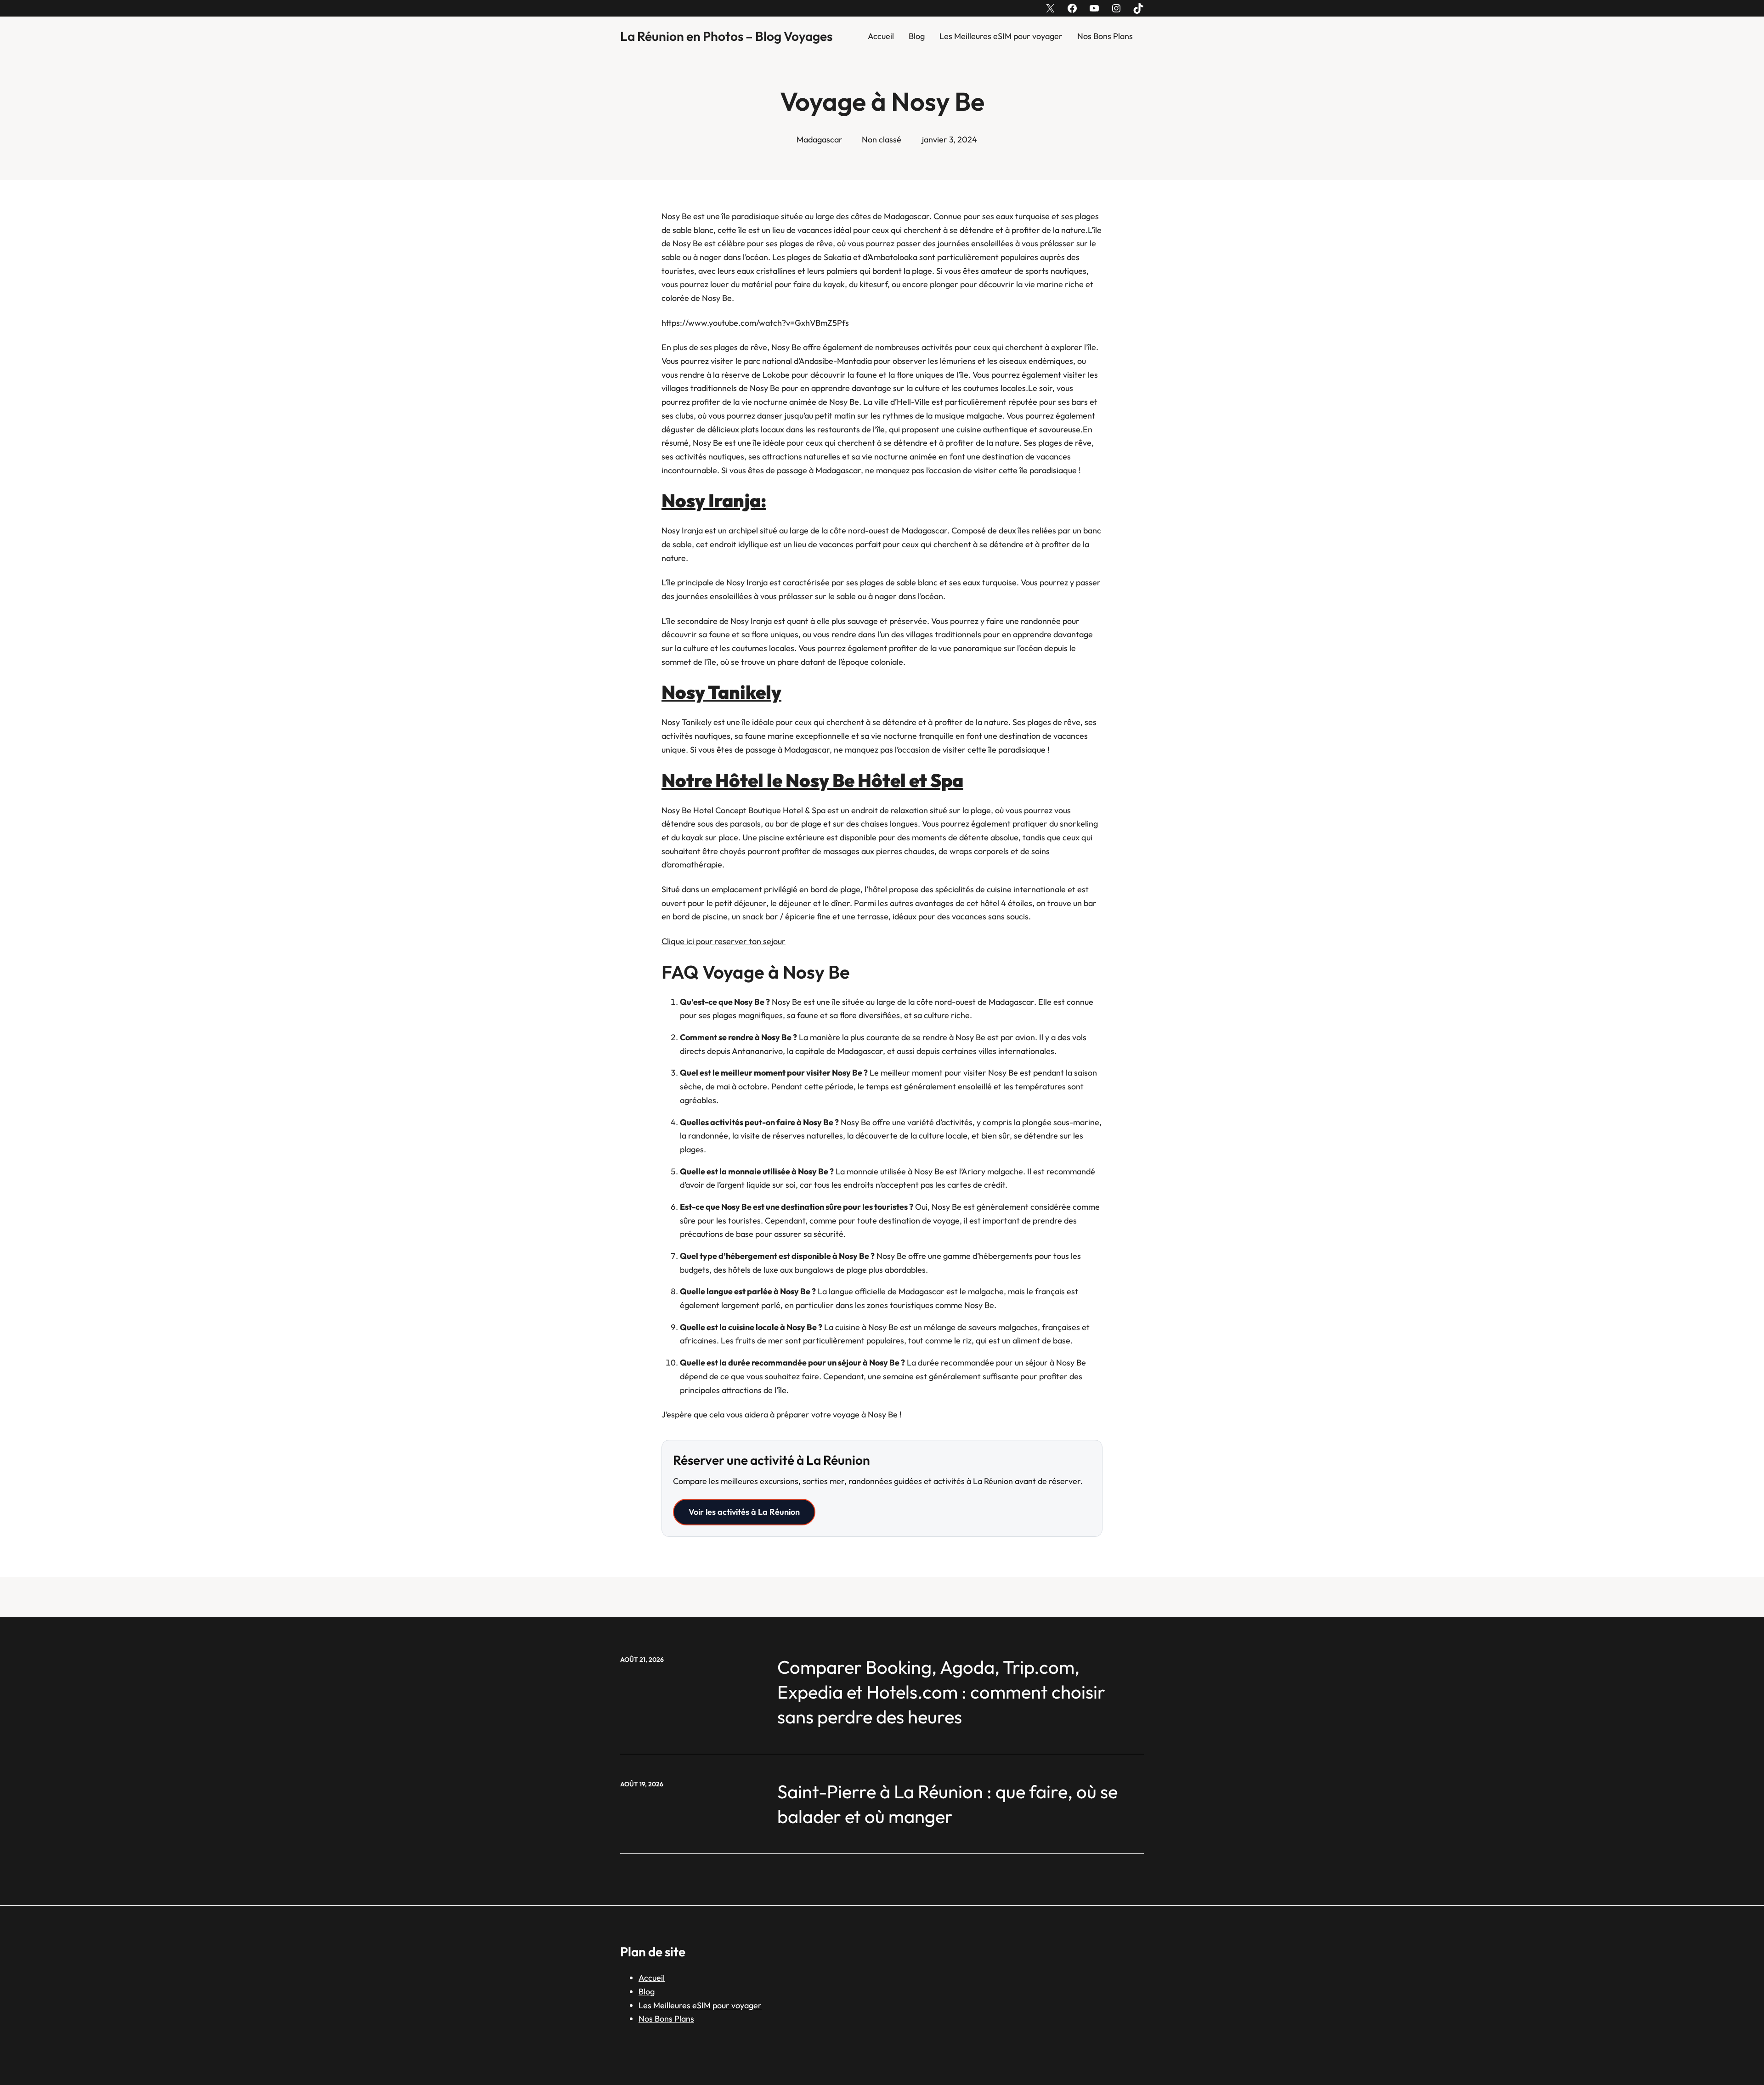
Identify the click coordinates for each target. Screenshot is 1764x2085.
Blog (917, 36)
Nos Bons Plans (1105, 36)
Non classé (882, 139)
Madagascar (820, 139)
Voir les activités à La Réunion (744, 1512)
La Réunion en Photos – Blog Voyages (726, 36)
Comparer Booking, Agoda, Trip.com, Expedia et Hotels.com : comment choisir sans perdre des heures (941, 1692)
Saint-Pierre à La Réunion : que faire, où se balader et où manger (947, 1804)
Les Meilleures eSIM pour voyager (1001, 36)
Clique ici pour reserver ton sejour (724, 941)
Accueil (881, 36)
